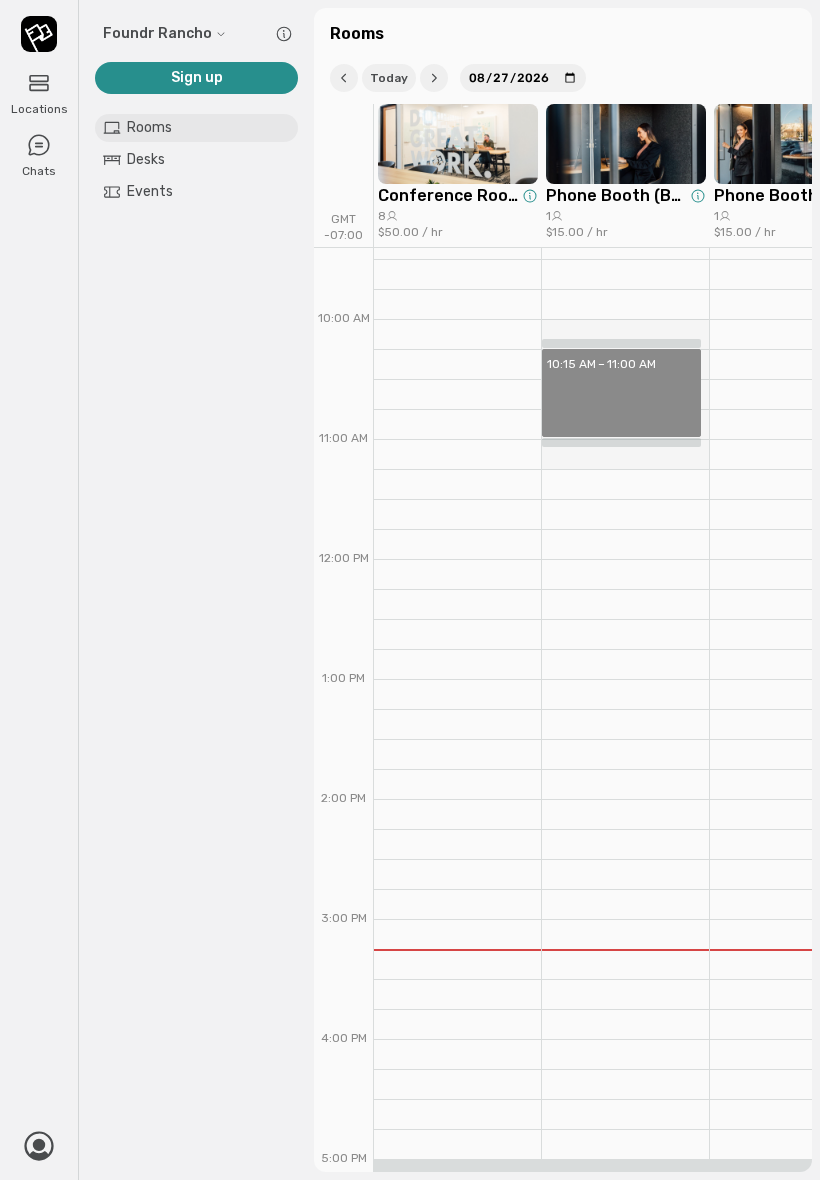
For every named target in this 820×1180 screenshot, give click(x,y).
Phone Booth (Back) (616, 195)
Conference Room (448, 195)
